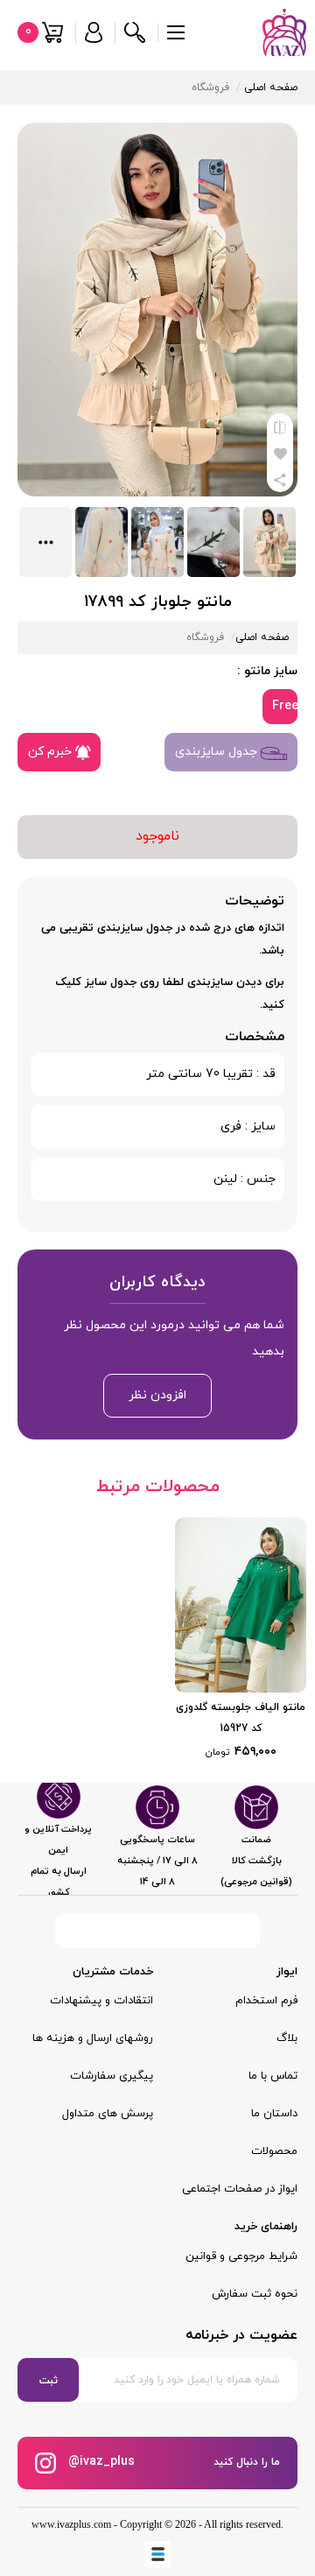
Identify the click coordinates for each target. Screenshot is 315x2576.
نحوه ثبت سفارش (255, 2294)
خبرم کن (52, 752)
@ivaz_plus (100, 2462)
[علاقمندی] (280, 453)
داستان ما (274, 2114)
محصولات (274, 2151)
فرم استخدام (266, 2001)
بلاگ (287, 2038)
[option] (241, 1641)
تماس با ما (273, 2076)
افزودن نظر (157, 1395)
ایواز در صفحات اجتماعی (240, 2189)
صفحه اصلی (271, 88)
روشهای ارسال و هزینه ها (93, 2038)
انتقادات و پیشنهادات (101, 2001)
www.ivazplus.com (71, 2524)
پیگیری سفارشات (112, 2076)
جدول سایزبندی (218, 752)
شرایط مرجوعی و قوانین (241, 2256)
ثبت (49, 2381)
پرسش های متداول (108, 2114)
